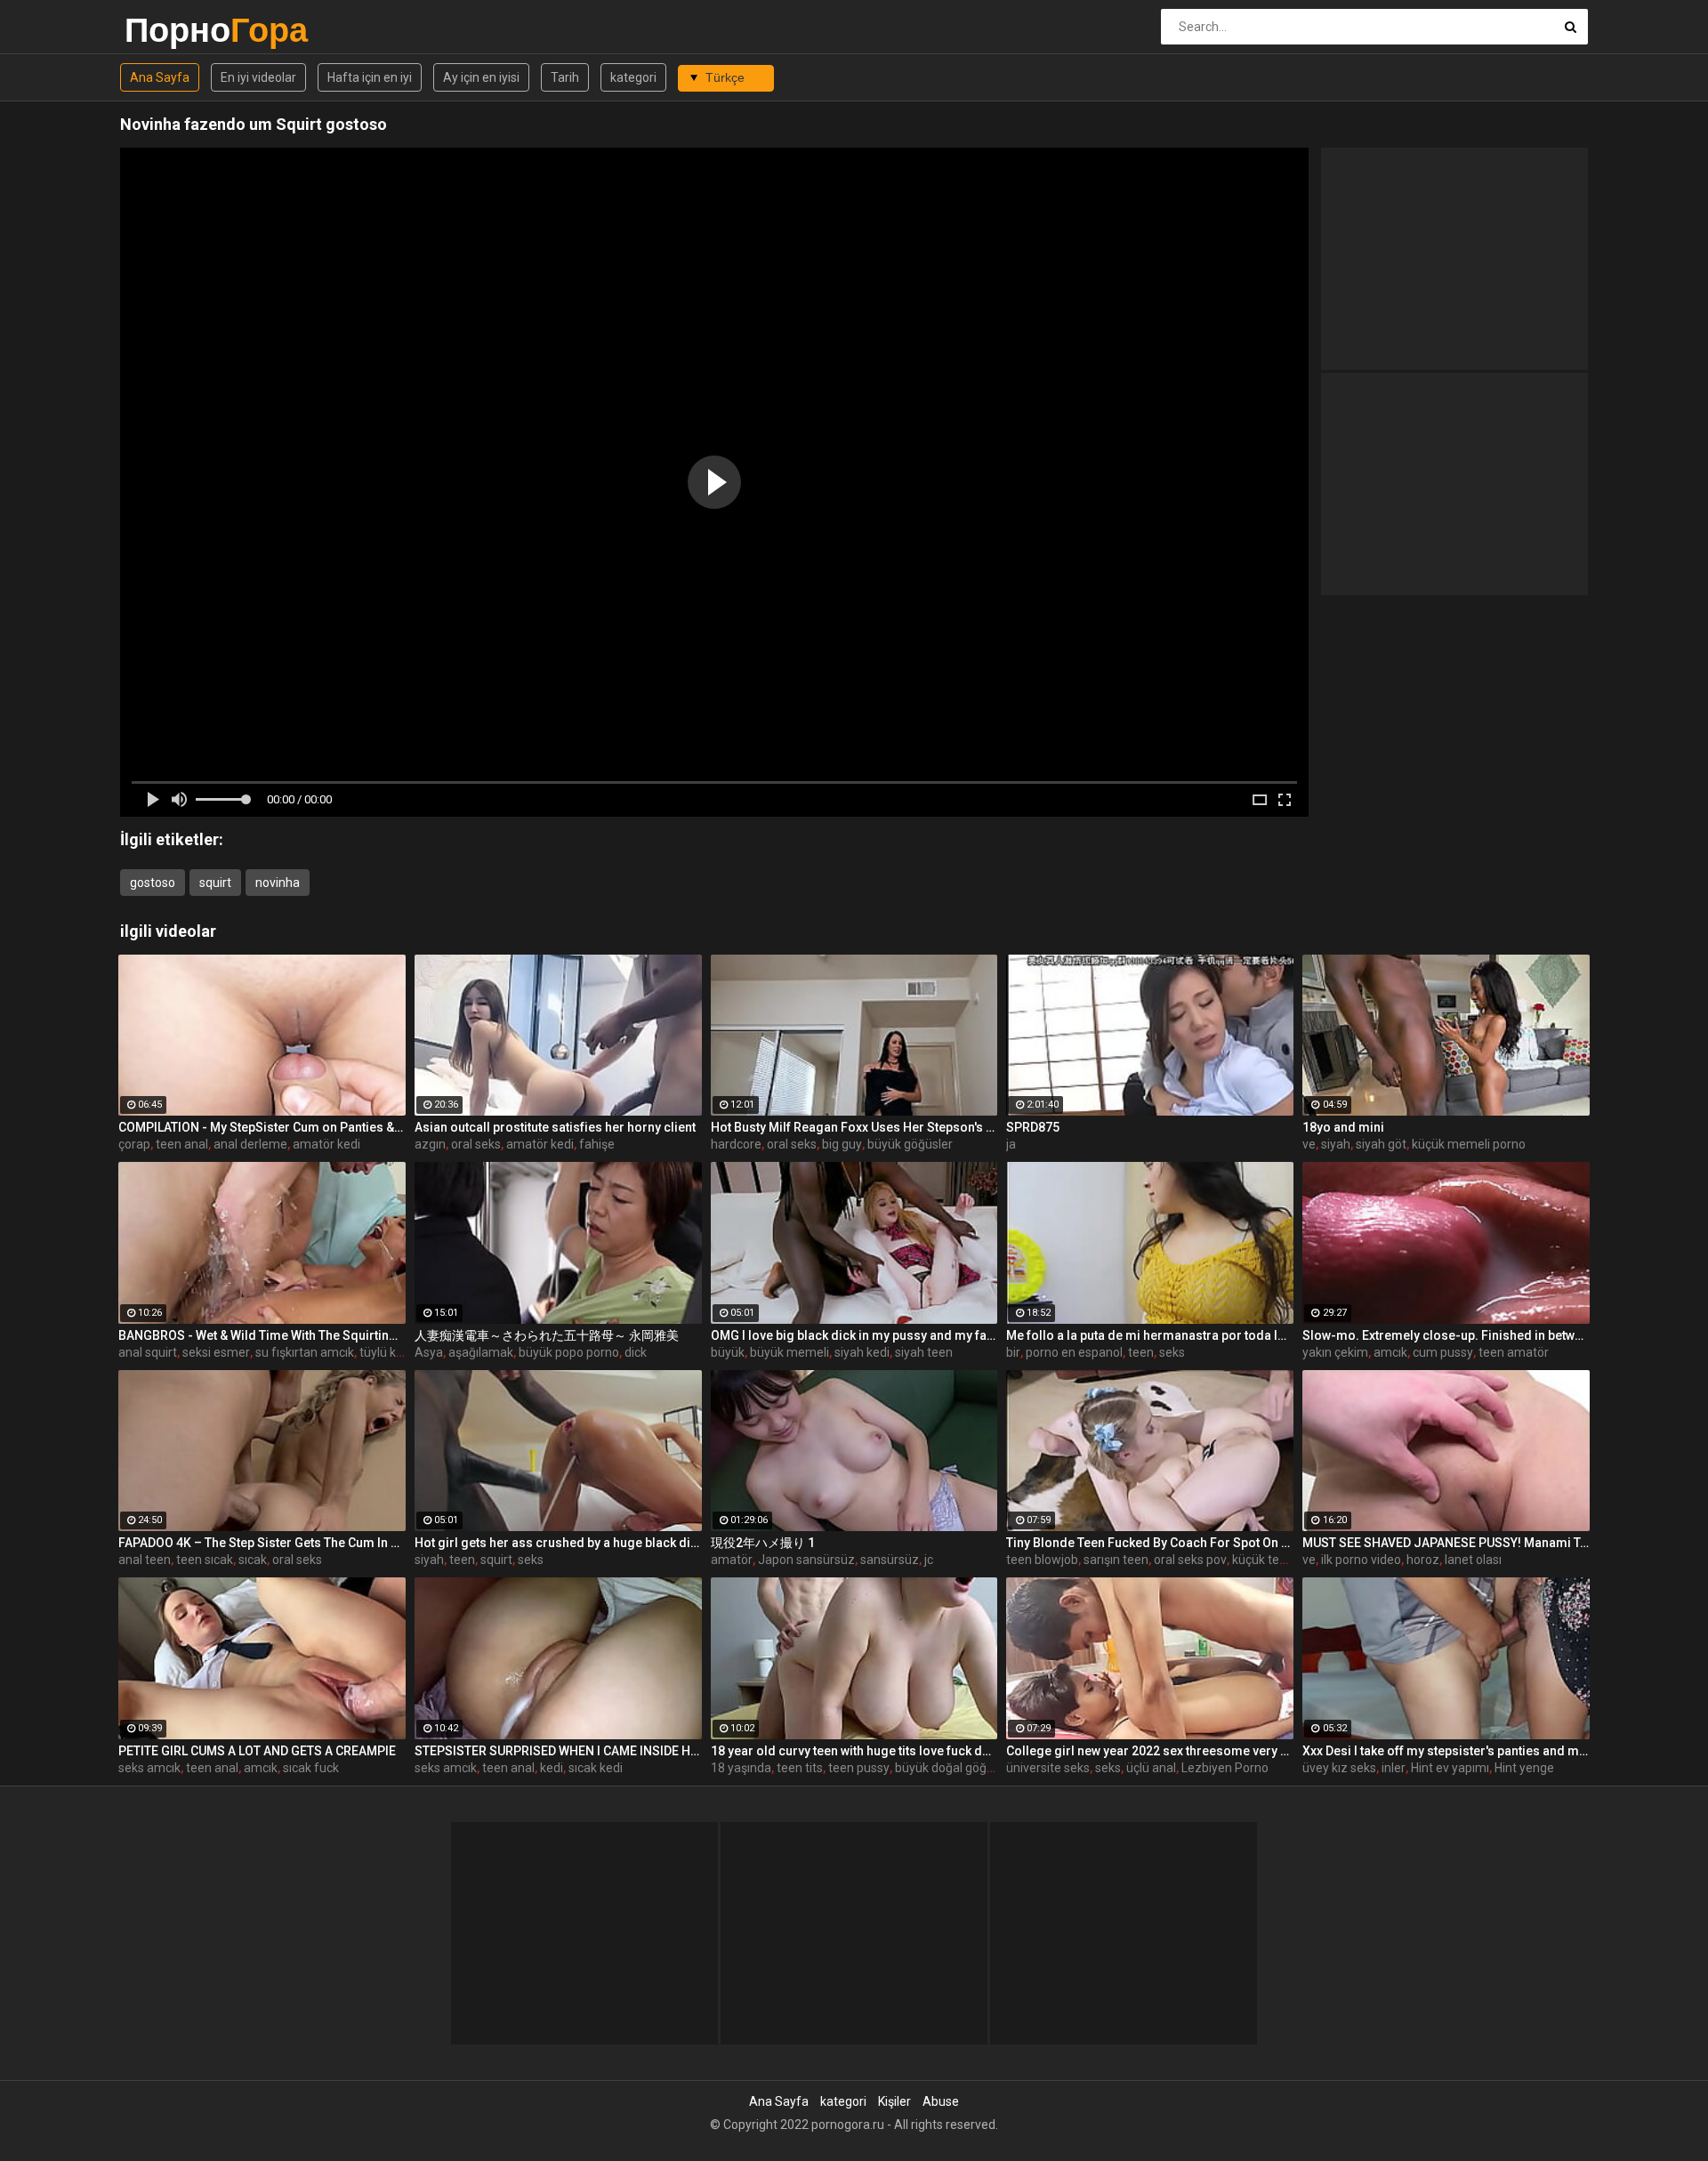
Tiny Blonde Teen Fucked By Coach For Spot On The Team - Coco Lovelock (1150, 1543)
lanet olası (1473, 1560)
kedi (552, 1768)
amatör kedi (326, 1144)
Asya (429, 1352)
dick (636, 1352)
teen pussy (859, 1768)
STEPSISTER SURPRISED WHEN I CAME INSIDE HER (558, 1751)
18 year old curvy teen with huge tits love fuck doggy (854, 1751)
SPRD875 (1033, 1127)
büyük (728, 1352)
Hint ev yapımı (1450, 1768)
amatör (732, 1560)
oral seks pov (1190, 1560)
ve (1309, 1144)
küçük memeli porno (1469, 1144)
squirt (215, 883)
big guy (842, 1144)
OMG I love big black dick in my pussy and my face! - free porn (854, 1335)
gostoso (153, 883)
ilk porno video (1361, 1560)
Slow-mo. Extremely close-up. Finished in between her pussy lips (1446, 1335)
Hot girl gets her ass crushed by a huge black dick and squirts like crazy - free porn (558, 1543)
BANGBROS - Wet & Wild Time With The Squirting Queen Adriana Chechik (262, 1335)
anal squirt (148, 1352)
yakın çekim (1335, 1352)
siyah (1336, 1144)
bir (1013, 1352)
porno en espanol (1074, 1352)
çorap (134, 1144)
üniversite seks (1048, 1768)
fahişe (597, 1144)
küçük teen (1263, 1560)
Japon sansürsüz (806, 1560)
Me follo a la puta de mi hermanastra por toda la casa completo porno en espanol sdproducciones (1150, 1335)
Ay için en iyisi (481, 77)
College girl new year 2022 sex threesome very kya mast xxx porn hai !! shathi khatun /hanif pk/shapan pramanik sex (1150, 1751)
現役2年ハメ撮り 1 (763, 1543)
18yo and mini (1343, 1127)
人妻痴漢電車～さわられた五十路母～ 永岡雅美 (547, 1335)
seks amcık (149, 1768)
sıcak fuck (311, 1768)
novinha (278, 883)
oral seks (476, 1144)
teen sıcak (205, 1560)
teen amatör (1514, 1352)
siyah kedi (862, 1352)
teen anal (182, 1144)
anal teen (145, 1560)
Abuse (941, 2101)
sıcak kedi (596, 1768)
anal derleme (250, 1144)
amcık (1390, 1352)
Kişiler (894, 2101)
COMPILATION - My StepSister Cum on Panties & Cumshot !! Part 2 (262, 1127)
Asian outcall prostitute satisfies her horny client (555, 1127)
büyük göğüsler (910, 1144)
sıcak (253, 1560)
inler (1394, 1768)
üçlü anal (1151, 1768)
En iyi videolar (258, 77)
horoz (1423, 1560)
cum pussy (1443, 1352)
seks (1172, 1352)
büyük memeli (790, 1352)
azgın (430, 1144)
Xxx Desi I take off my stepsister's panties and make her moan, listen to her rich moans (1446, 1751)
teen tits (800, 1768)
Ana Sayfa (160, 77)
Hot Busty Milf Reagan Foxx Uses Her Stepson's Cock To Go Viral (854, 1127)
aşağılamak (481, 1352)
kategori (633, 77)
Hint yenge (1524, 1768)
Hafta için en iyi (370, 77)
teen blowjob (1042, 1560)
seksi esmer (216, 1352)
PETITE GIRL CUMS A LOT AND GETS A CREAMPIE (257, 1751)
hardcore (736, 1144)
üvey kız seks (1339, 1768)
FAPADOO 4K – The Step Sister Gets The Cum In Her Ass (262, 1543)
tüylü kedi (386, 1352)
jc (929, 1560)
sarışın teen (1116, 1560)
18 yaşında (741, 1768)
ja (1011, 1144)
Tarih (565, 77)
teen (1141, 1352)
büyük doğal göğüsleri (956, 1768)
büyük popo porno (569, 1352)
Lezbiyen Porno (1225, 1768)
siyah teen (924, 1352)
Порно (171, 30)
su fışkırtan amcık (305, 1352)
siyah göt (1381, 1144)
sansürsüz (890, 1560)
